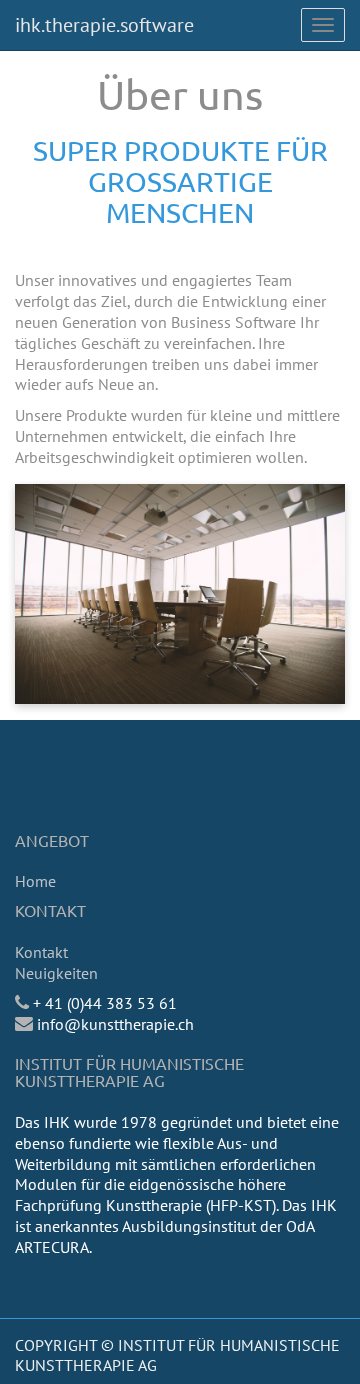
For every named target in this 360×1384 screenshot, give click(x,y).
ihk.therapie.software (104, 25)
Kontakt (41, 952)
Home (35, 881)
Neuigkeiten (56, 973)
